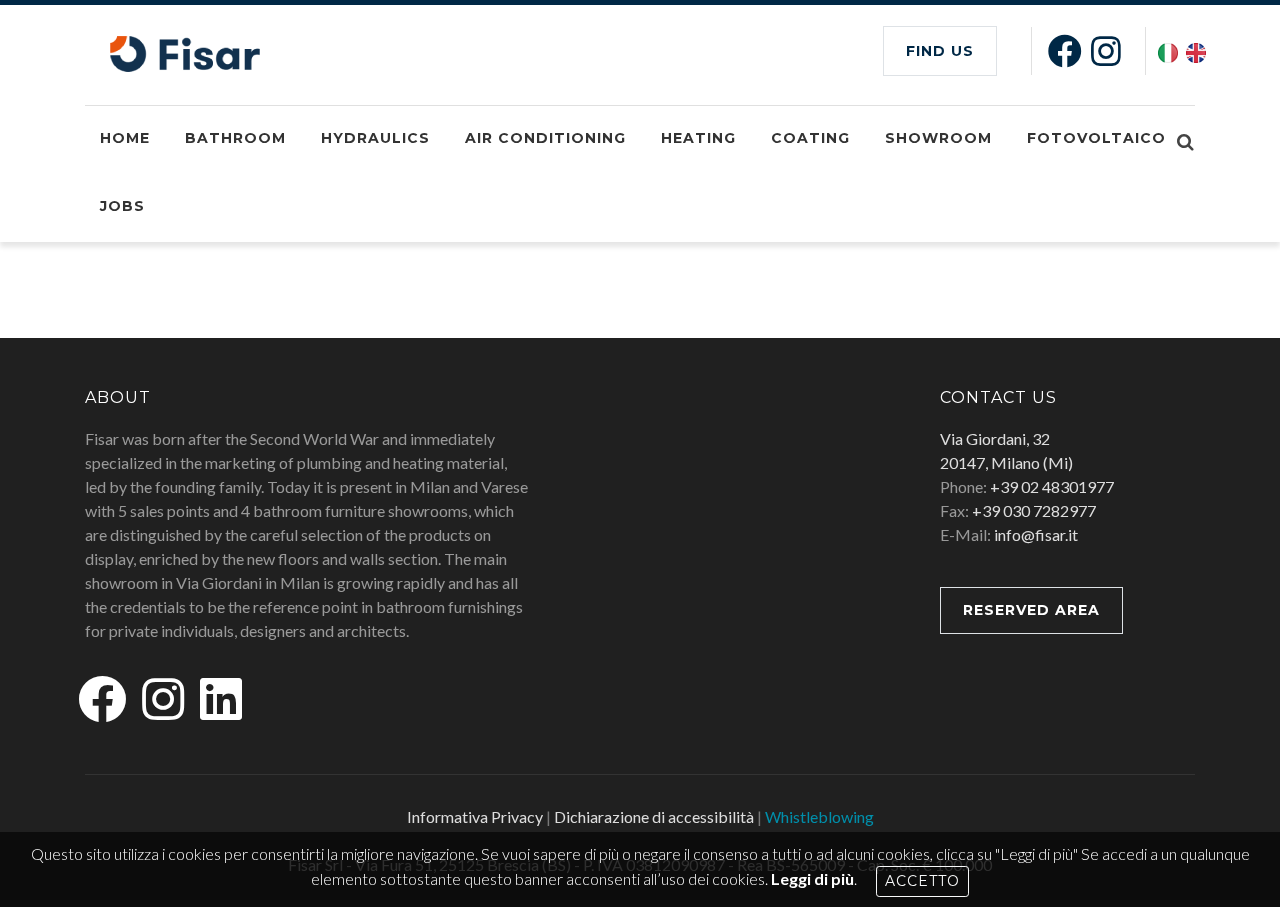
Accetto (922, 881)
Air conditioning (545, 138)
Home (125, 138)
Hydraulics (375, 138)
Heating (698, 138)
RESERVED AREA (1031, 610)
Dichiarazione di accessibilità (654, 816)
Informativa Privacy (475, 816)
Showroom (938, 138)
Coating (810, 138)
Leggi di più (812, 878)
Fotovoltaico (1096, 138)
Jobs (122, 206)
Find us (940, 51)
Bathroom (235, 138)
